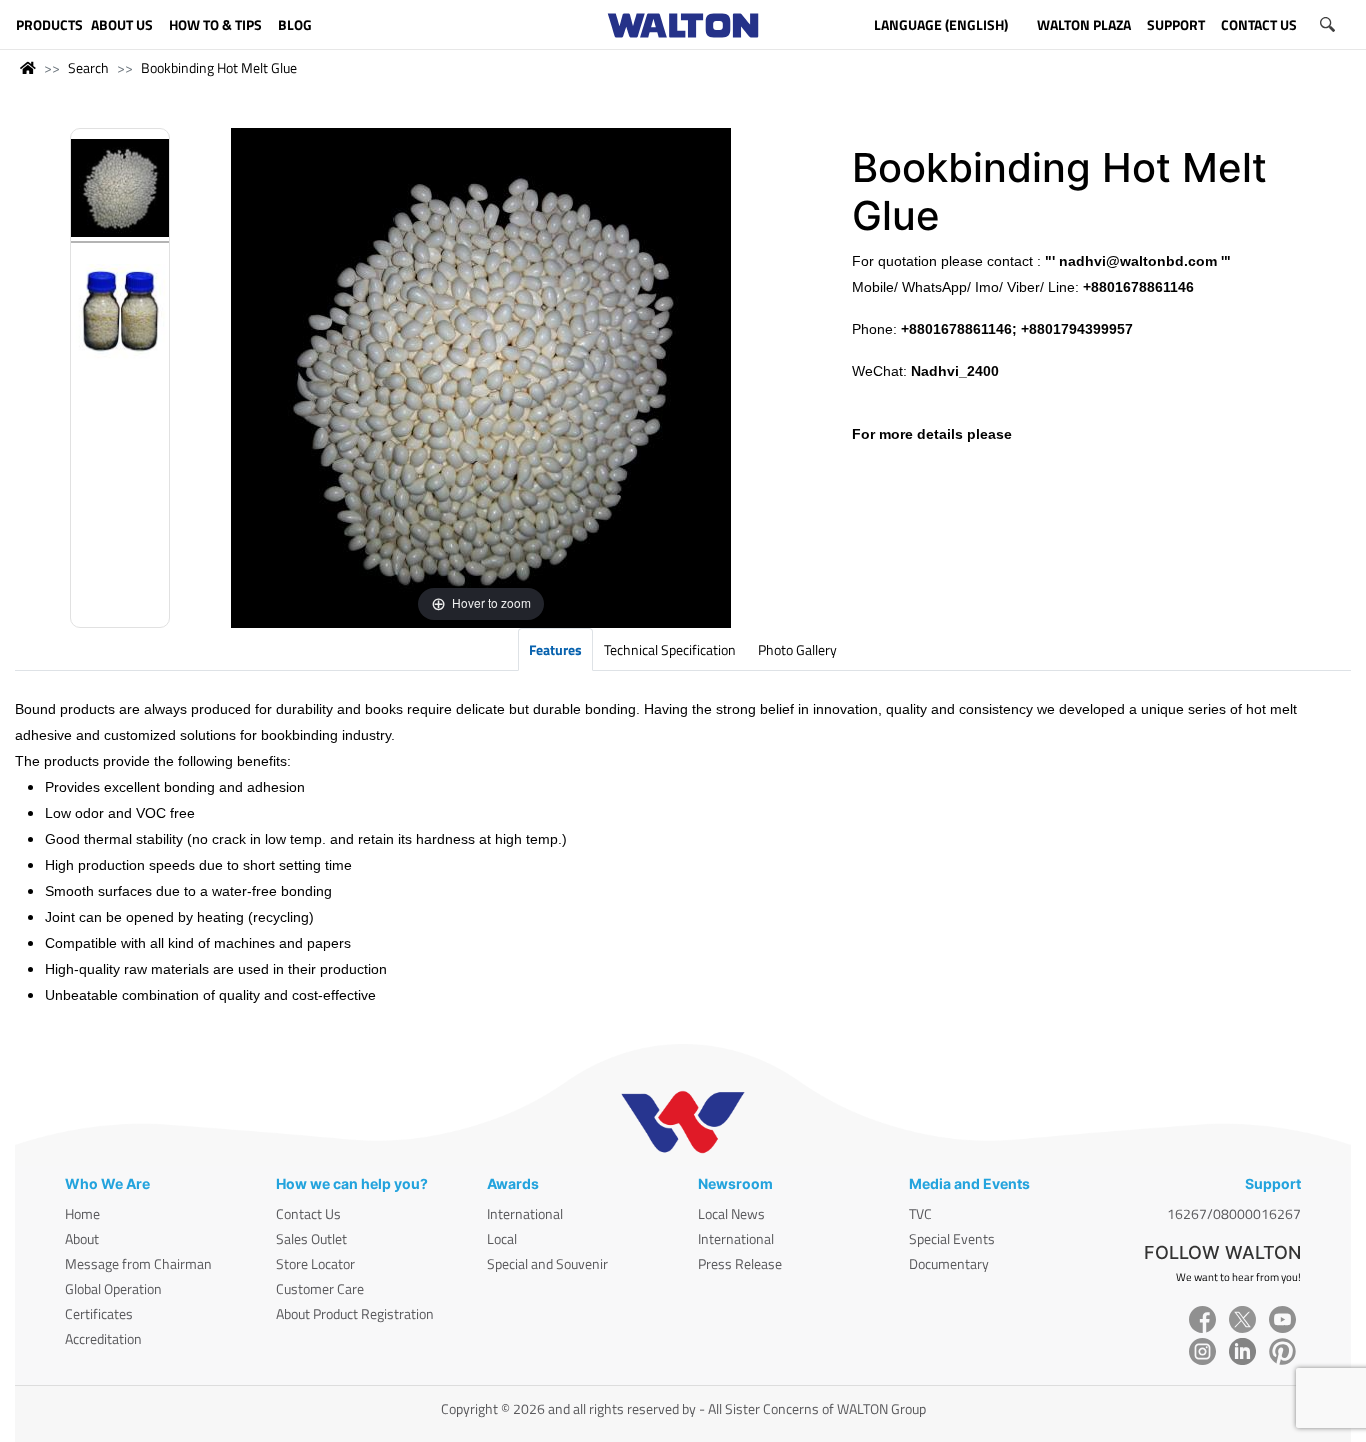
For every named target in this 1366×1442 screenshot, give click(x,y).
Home (82, 1213)
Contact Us (308, 1213)
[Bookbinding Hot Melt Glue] (120, 191)
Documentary (949, 1263)
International (525, 1213)
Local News (731, 1213)
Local (502, 1238)
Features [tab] (555, 649)
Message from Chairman (138, 1263)
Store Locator (315, 1263)
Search (88, 67)
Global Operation (113, 1288)
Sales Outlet (311, 1238)
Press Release (740, 1263)
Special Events (952, 1238)
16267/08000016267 (1234, 1213)
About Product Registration (355, 1313)
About (82, 1238)
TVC (920, 1213)
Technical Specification (670, 649)
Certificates (99, 1313)
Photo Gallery (797, 649)
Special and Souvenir (547, 1263)
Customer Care (320, 1288)
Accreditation (103, 1338)
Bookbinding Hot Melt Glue (219, 67)
